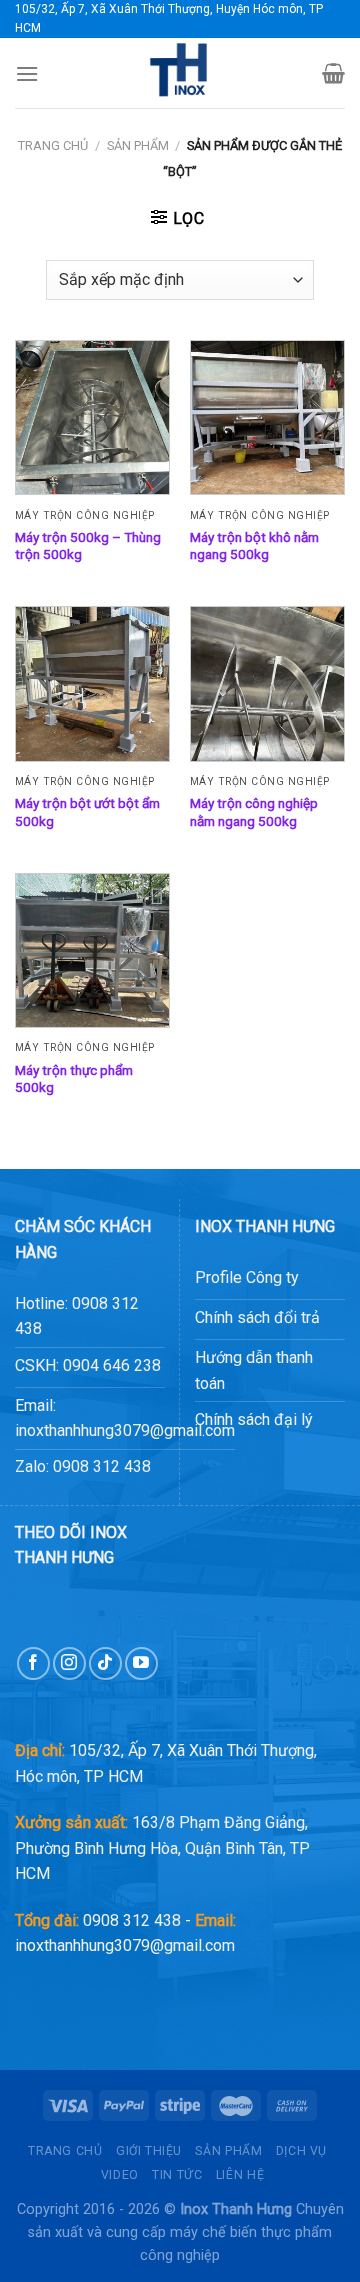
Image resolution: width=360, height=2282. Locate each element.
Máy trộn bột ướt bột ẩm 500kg (87, 812)
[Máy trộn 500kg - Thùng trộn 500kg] (92, 417)
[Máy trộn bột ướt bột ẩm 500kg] (92, 683)
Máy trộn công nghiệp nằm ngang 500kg (254, 812)
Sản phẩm (138, 145)
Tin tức (177, 2175)
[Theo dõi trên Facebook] (33, 1663)
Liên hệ (240, 2175)
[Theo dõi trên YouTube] (141, 1663)
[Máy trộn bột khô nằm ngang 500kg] (267, 417)
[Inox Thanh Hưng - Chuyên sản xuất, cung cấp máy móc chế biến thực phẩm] (180, 73)
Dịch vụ (301, 2151)
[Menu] (27, 73)
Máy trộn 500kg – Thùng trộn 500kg (88, 546)
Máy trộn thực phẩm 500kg (74, 1079)
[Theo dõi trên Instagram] (69, 1663)
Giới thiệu (149, 2151)
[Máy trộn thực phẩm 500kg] (92, 950)
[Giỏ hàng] (333, 73)
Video (120, 2175)
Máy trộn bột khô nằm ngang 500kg (254, 546)
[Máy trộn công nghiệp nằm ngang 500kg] (267, 683)
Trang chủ (53, 145)
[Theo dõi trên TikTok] (105, 1663)
